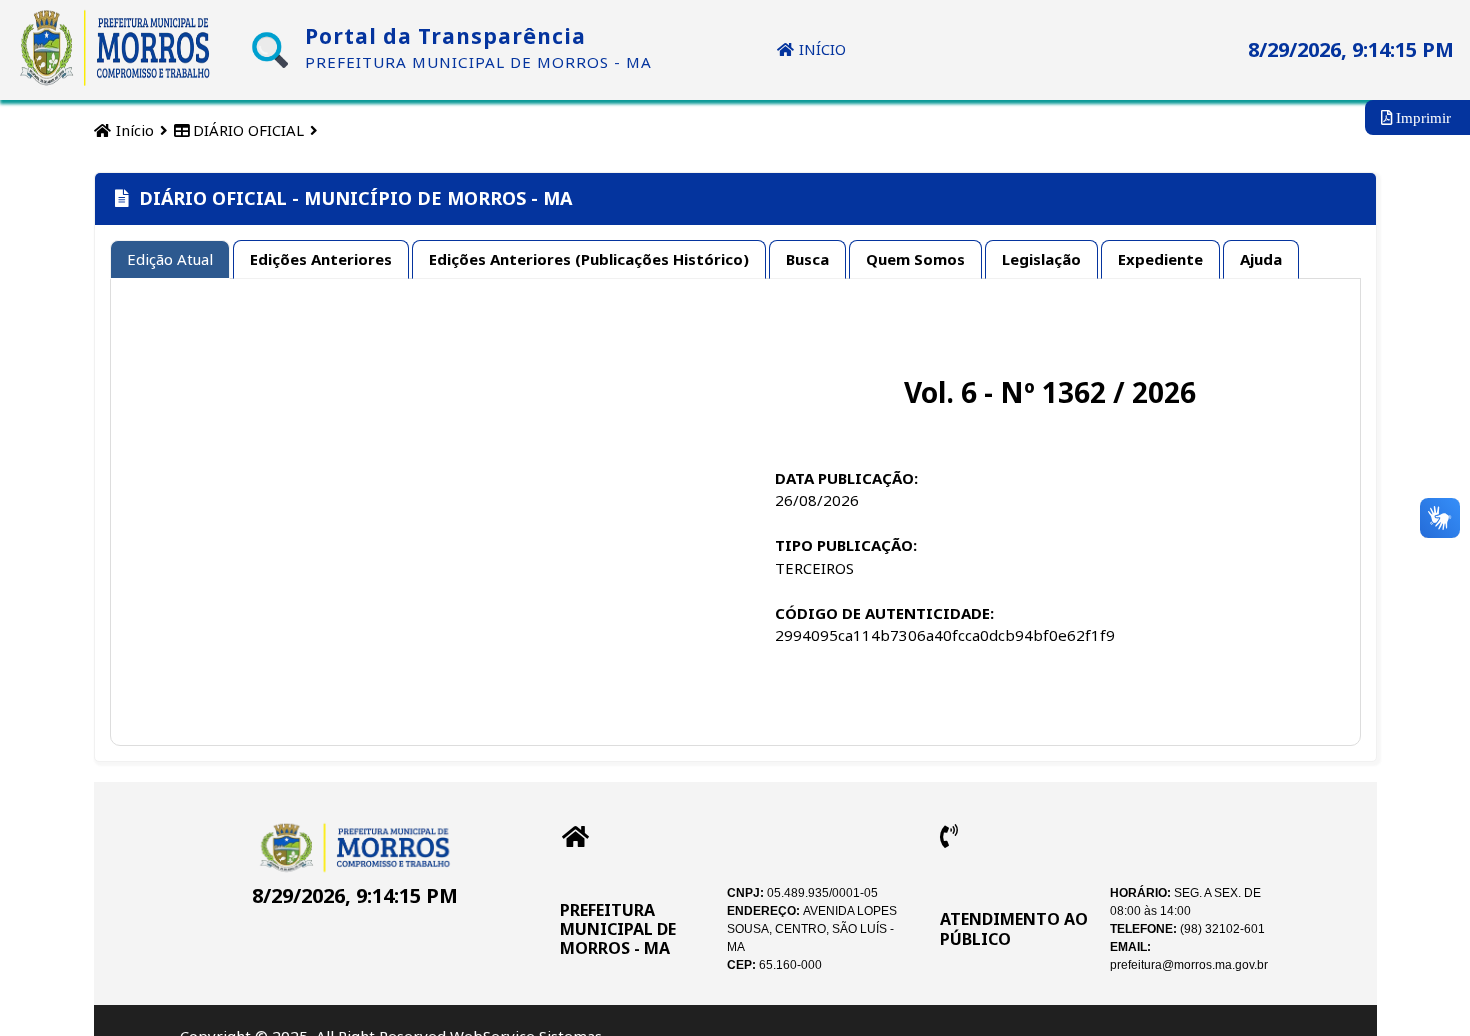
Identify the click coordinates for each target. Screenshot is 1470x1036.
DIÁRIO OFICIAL (246, 130)
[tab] (170, 260)
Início (133, 130)
